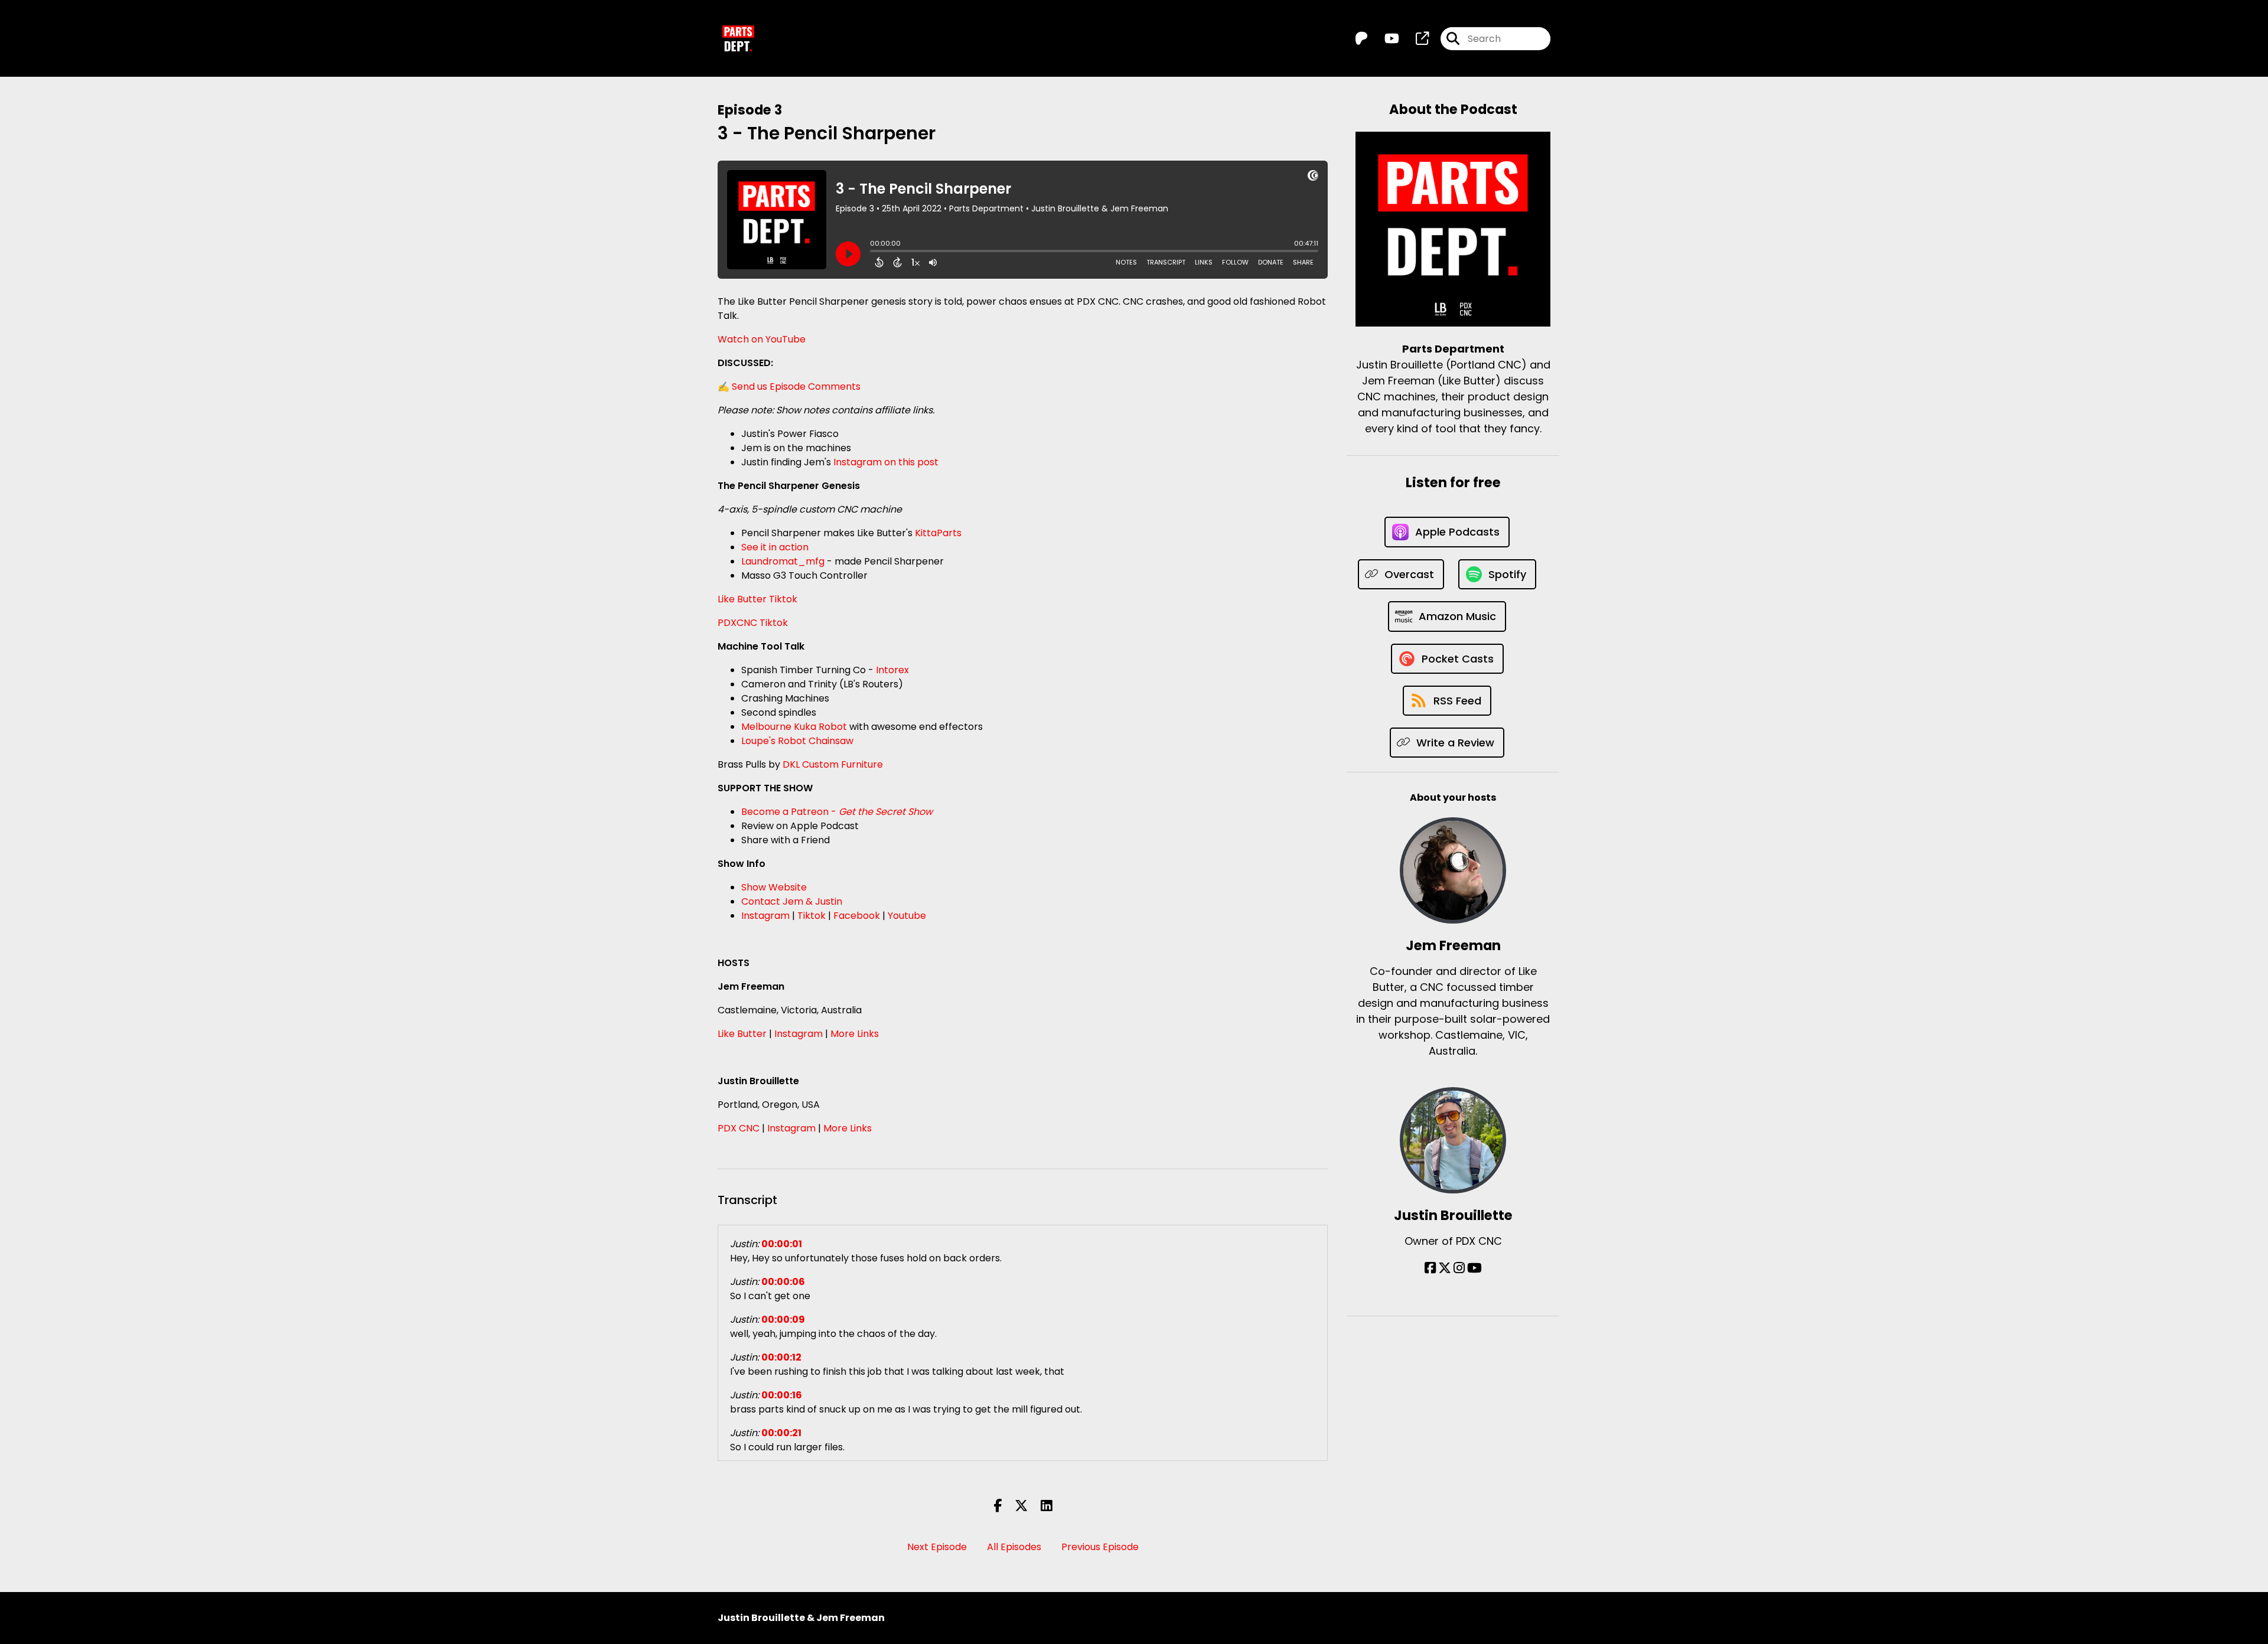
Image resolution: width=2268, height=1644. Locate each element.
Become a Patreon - (837, 812)
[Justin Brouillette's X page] (1445, 1268)
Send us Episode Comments (796, 386)
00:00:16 (782, 1395)
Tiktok (812, 916)
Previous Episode (1100, 1547)
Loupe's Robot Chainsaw (797, 741)
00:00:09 (783, 1320)
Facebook (857, 916)
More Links (855, 1034)
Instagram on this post (886, 462)
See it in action (775, 547)
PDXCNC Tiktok (753, 623)
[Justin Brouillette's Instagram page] (1459, 1268)
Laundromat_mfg (783, 561)
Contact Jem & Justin (792, 901)
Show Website (774, 887)
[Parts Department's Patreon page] (1361, 39)
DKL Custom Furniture (833, 764)
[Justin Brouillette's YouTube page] (1474, 1268)
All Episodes (1014, 1547)
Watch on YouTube (762, 339)
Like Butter (742, 1034)
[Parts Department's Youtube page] (1385, 39)
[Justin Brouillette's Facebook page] (1430, 1268)
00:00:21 (781, 1433)
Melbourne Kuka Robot (794, 727)
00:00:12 (781, 1357)
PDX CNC (739, 1128)
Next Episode (937, 1547)
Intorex (892, 670)
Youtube (907, 916)
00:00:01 (782, 1244)
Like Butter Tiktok (757, 599)
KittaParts (938, 533)
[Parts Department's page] (1415, 39)
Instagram (765, 916)
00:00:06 (783, 1282)
